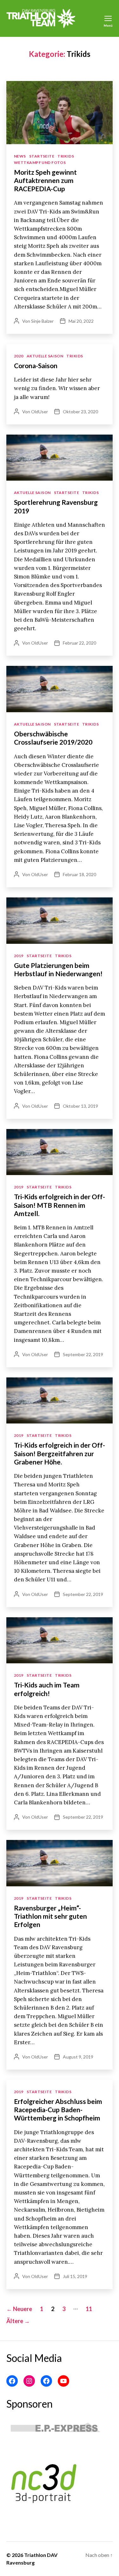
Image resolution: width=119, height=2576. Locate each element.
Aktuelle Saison (45, 356)
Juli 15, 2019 (75, 2276)
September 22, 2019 (83, 1354)
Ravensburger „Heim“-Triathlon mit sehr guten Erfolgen (50, 1916)
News (20, 156)
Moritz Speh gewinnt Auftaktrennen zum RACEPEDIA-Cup (45, 180)
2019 (19, 956)
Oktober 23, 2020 (80, 412)
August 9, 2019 (78, 2057)
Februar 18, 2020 (79, 874)
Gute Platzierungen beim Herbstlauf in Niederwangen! (58, 969)
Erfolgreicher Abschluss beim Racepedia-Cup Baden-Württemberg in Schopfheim (58, 2110)
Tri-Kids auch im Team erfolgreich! (47, 1689)
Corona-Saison (36, 365)
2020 (19, 356)
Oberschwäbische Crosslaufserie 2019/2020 (53, 738)
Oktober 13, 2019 (80, 1106)
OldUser (40, 412)
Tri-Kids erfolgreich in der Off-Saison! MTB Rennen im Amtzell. (60, 1205)
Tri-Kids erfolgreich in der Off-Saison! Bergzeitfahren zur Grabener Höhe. (60, 1453)
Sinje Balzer (42, 321)
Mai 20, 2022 (81, 321)
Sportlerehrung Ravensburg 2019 (56, 506)
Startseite (42, 156)
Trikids (66, 156)
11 (89, 2309)
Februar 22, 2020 (79, 643)
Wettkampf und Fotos (40, 162)
